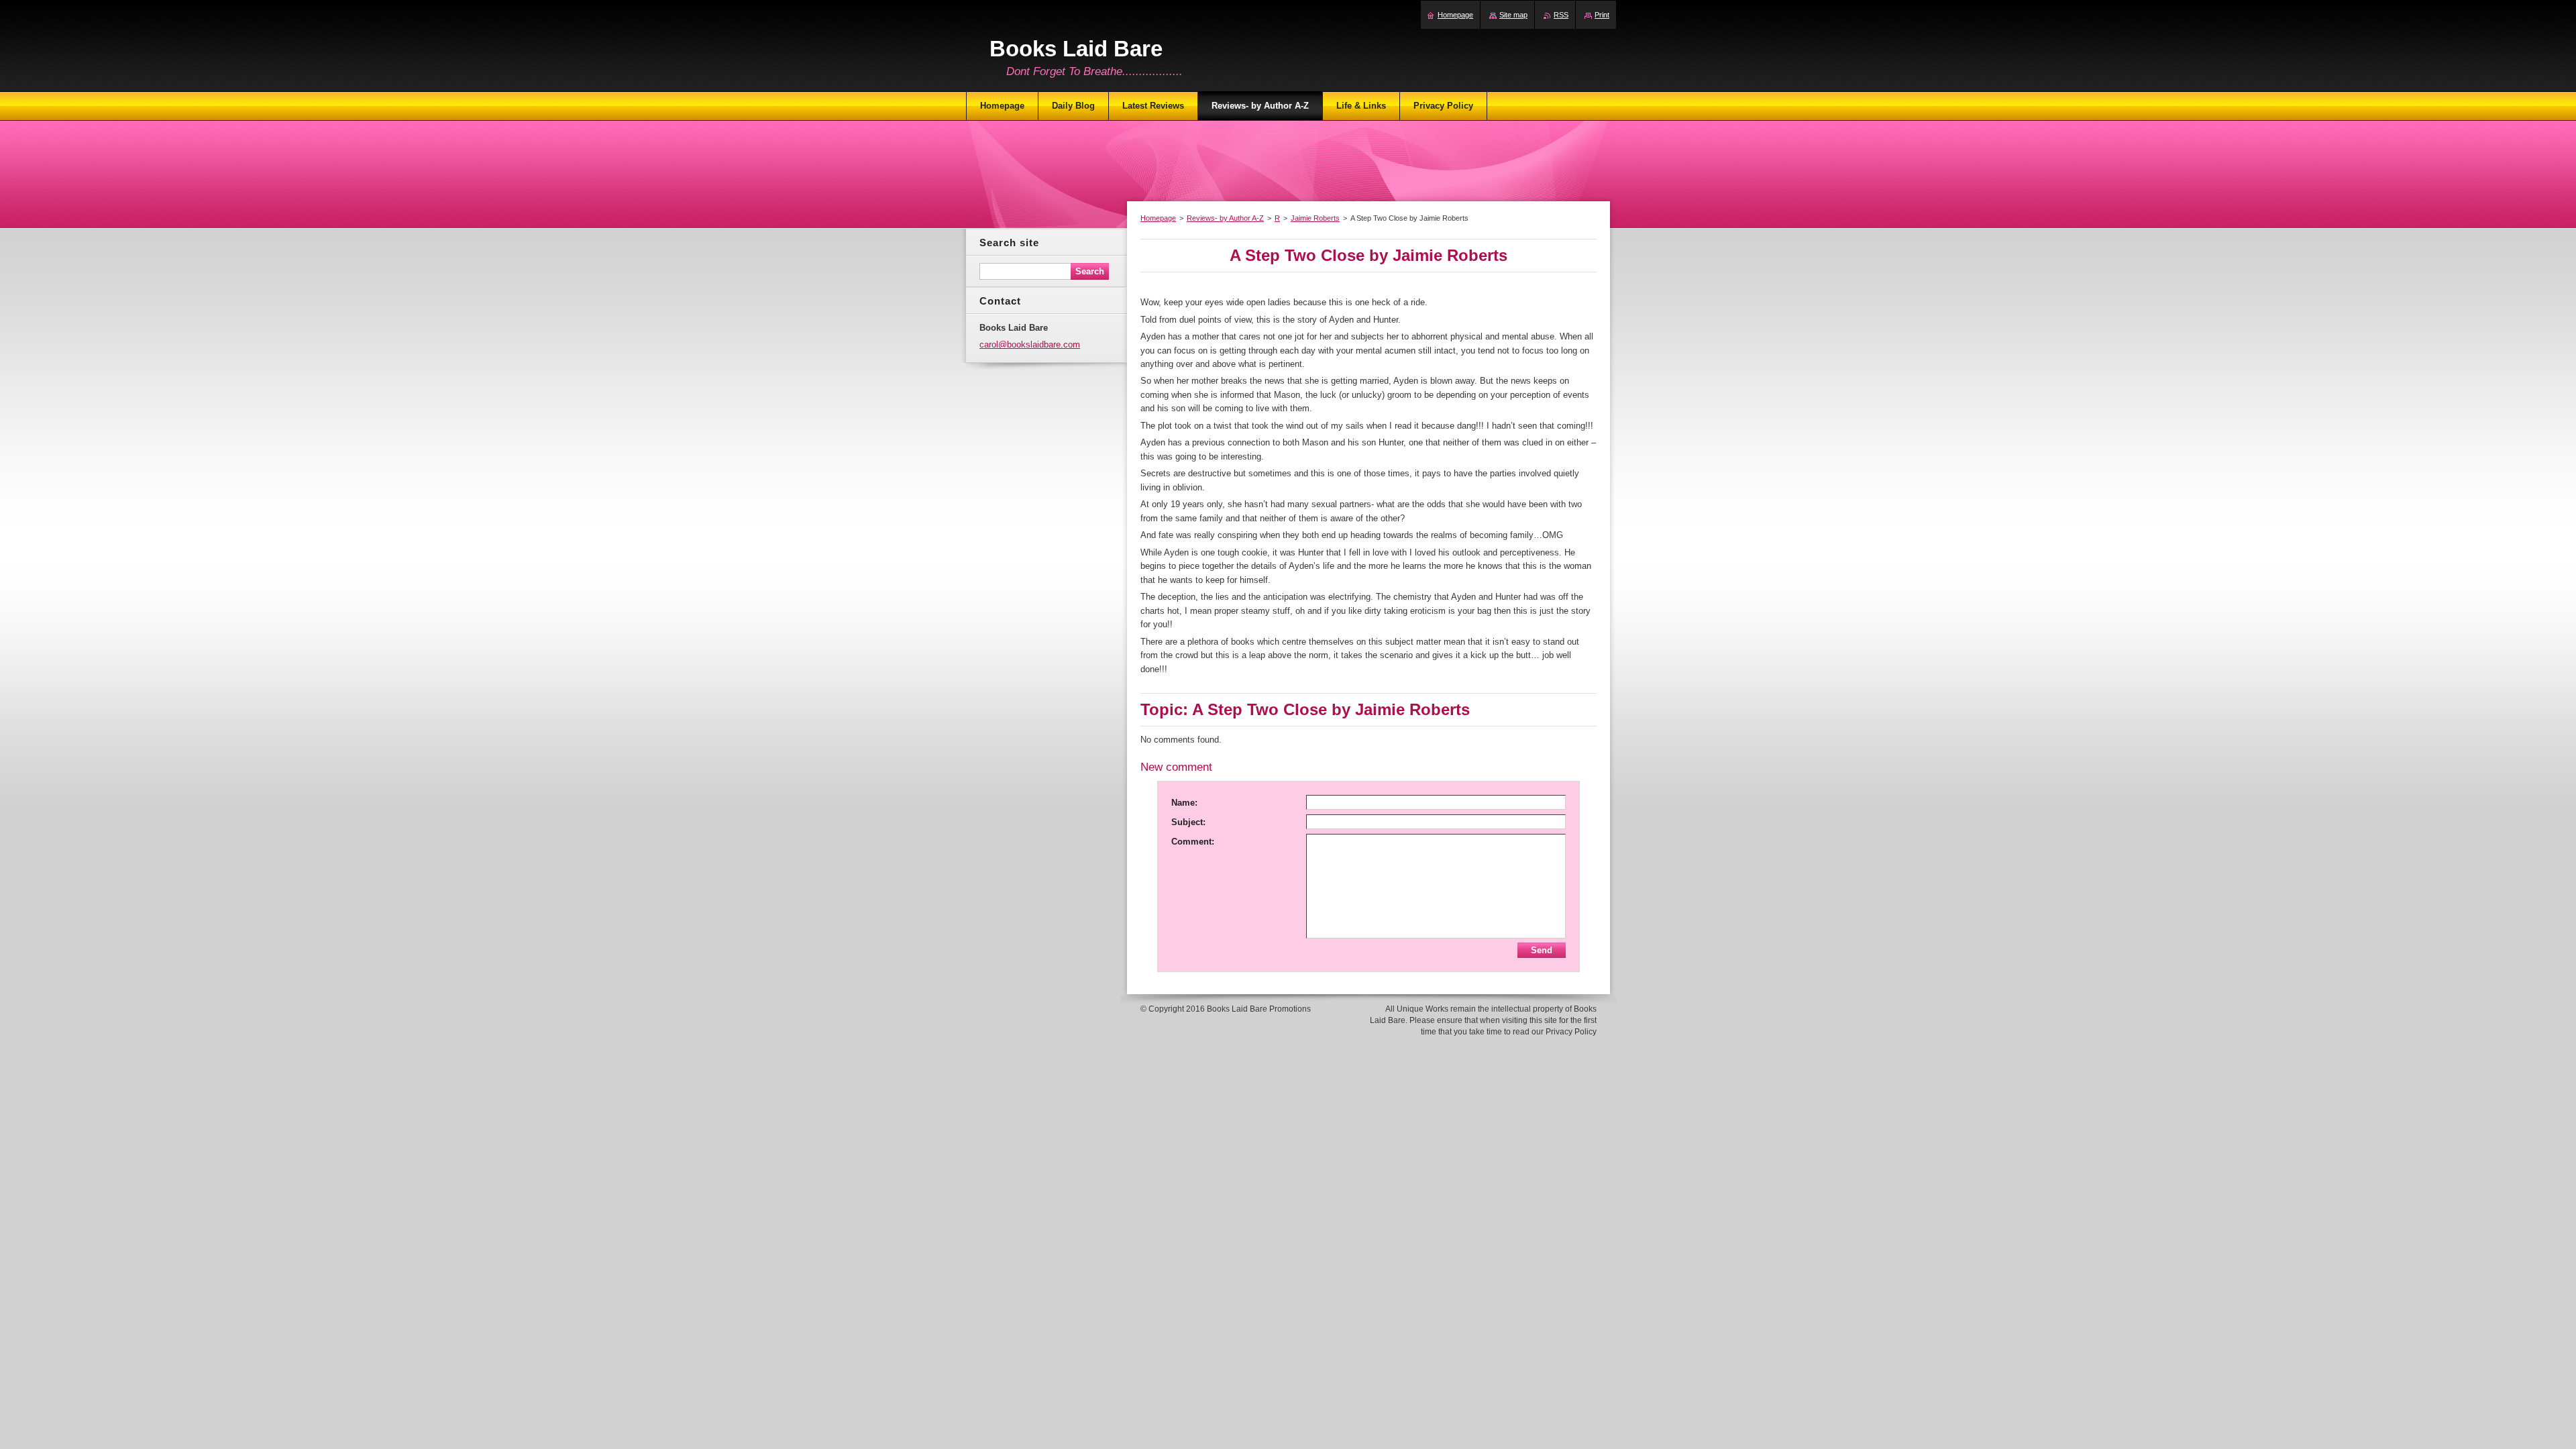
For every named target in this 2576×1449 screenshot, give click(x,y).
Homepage (1158, 218)
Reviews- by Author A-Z (1225, 218)
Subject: (1188, 822)
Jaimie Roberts (1315, 218)
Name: (1184, 803)
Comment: (1193, 842)
